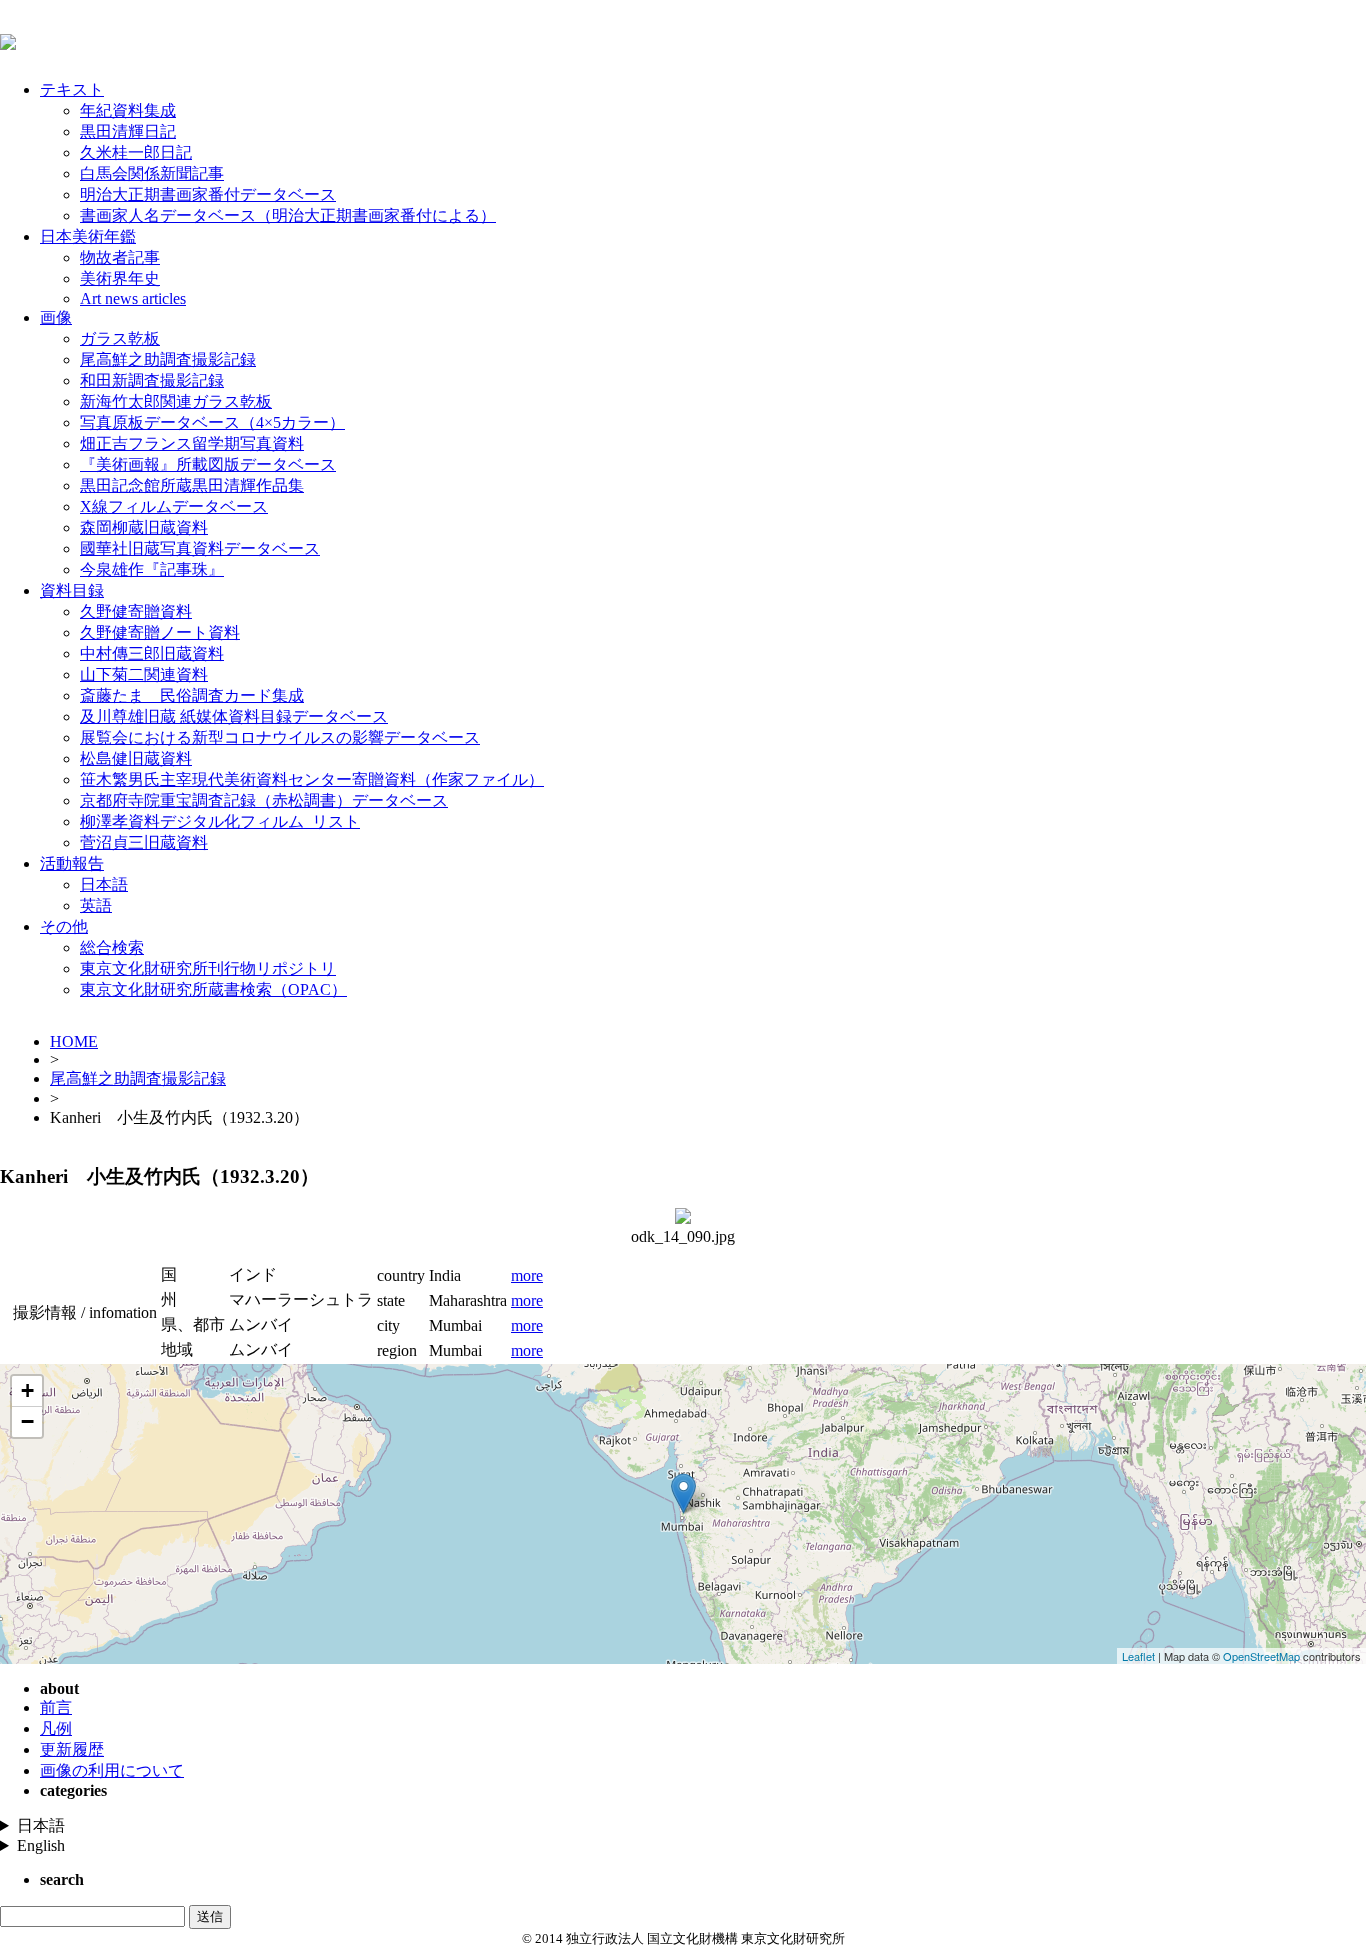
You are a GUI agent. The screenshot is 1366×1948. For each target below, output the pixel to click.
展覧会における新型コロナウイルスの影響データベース (280, 737)
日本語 (104, 884)
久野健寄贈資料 (136, 611)
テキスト (72, 89)
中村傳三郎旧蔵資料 (152, 653)
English (41, 1845)
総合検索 (112, 947)
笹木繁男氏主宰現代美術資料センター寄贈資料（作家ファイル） (312, 779)
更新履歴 (72, 1749)
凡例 (56, 1728)
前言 (56, 1707)
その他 (64, 926)
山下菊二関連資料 (144, 674)
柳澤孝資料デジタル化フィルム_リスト (220, 821)
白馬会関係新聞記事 (152, 173)
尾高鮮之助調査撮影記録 (168, 359)
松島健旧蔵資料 (136, 758)
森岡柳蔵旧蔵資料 (144, 527)
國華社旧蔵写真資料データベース (200, 548)
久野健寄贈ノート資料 (160, 632)
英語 (96, 905)
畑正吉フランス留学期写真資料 (192, 443)
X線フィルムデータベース (174, 506)
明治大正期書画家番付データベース (208, 194)
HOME (74, 1041)
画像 (56, 317)
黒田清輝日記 (128, 131)
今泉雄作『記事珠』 (152, 569)
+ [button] (27, 1390)
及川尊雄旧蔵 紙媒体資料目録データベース (234, 716)
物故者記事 (120, 257)
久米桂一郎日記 (136, 152)
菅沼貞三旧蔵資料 (144, 842)
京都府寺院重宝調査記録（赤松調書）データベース (264, 800)
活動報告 (72, 863)
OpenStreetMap (1261, 1656)
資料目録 (72, 590)
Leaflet (1138, 1656)
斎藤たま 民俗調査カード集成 (192, 695)
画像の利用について (112, 1770)
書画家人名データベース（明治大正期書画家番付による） (288, 215)
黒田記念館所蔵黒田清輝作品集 (192, 485)
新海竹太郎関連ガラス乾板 (176, 401)
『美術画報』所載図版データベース (208, 464)
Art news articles (133, 298)
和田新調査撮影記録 (152, 380)
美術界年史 (120, 278)
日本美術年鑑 (88, 236)
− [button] (27, 1421)
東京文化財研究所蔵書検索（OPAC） (213, 989)
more (527, 1275)
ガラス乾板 (120, 338)
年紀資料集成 (128, 110)
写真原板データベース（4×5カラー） (212, 422)
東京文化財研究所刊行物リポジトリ (208, 968)
